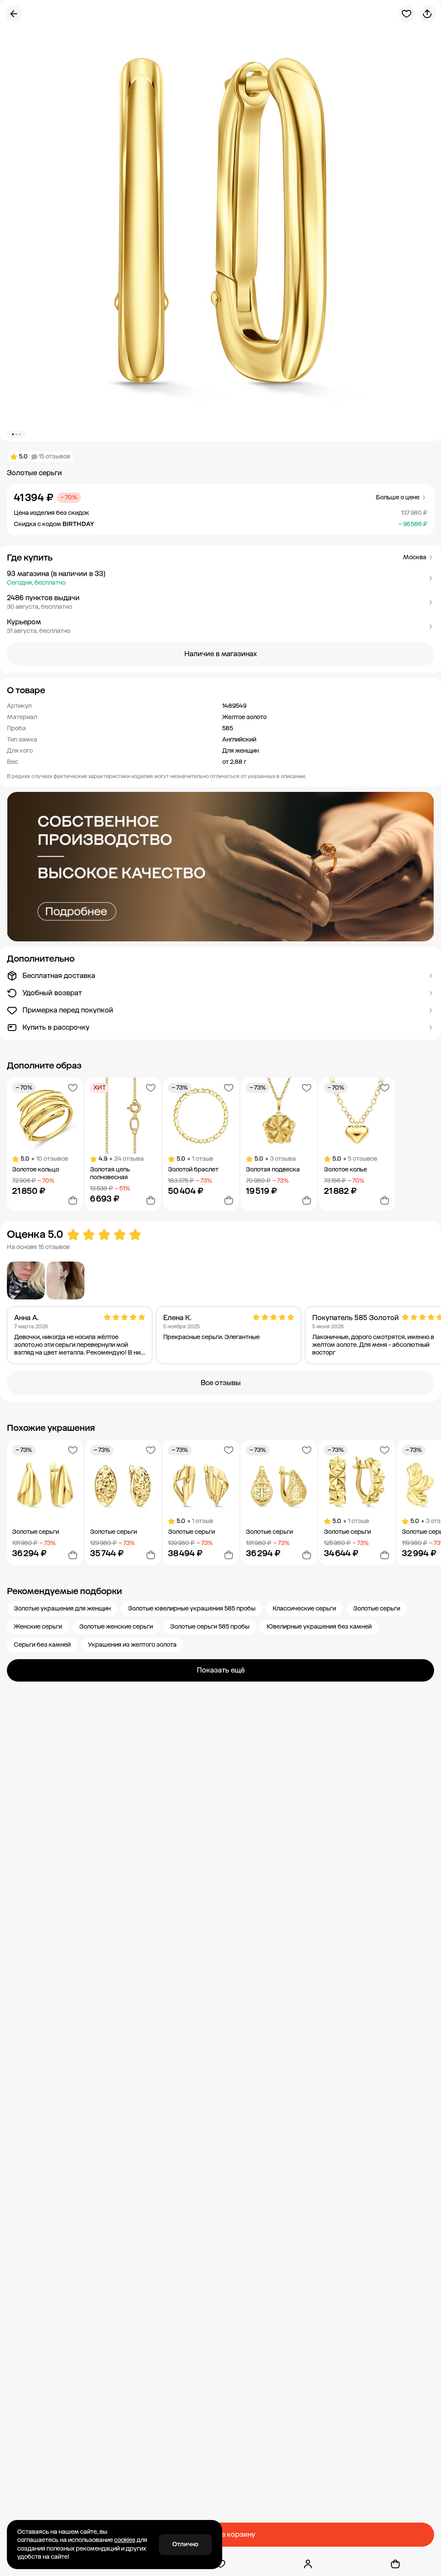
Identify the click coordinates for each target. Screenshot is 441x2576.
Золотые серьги (36, 1532)
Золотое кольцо (36, 1170)
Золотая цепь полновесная (110, 1173)
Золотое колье (345, 1170)
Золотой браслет (193, 1170)
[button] (220, 578)
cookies (125, 2540)
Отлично (185, 2544)
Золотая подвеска (273, 1170)
